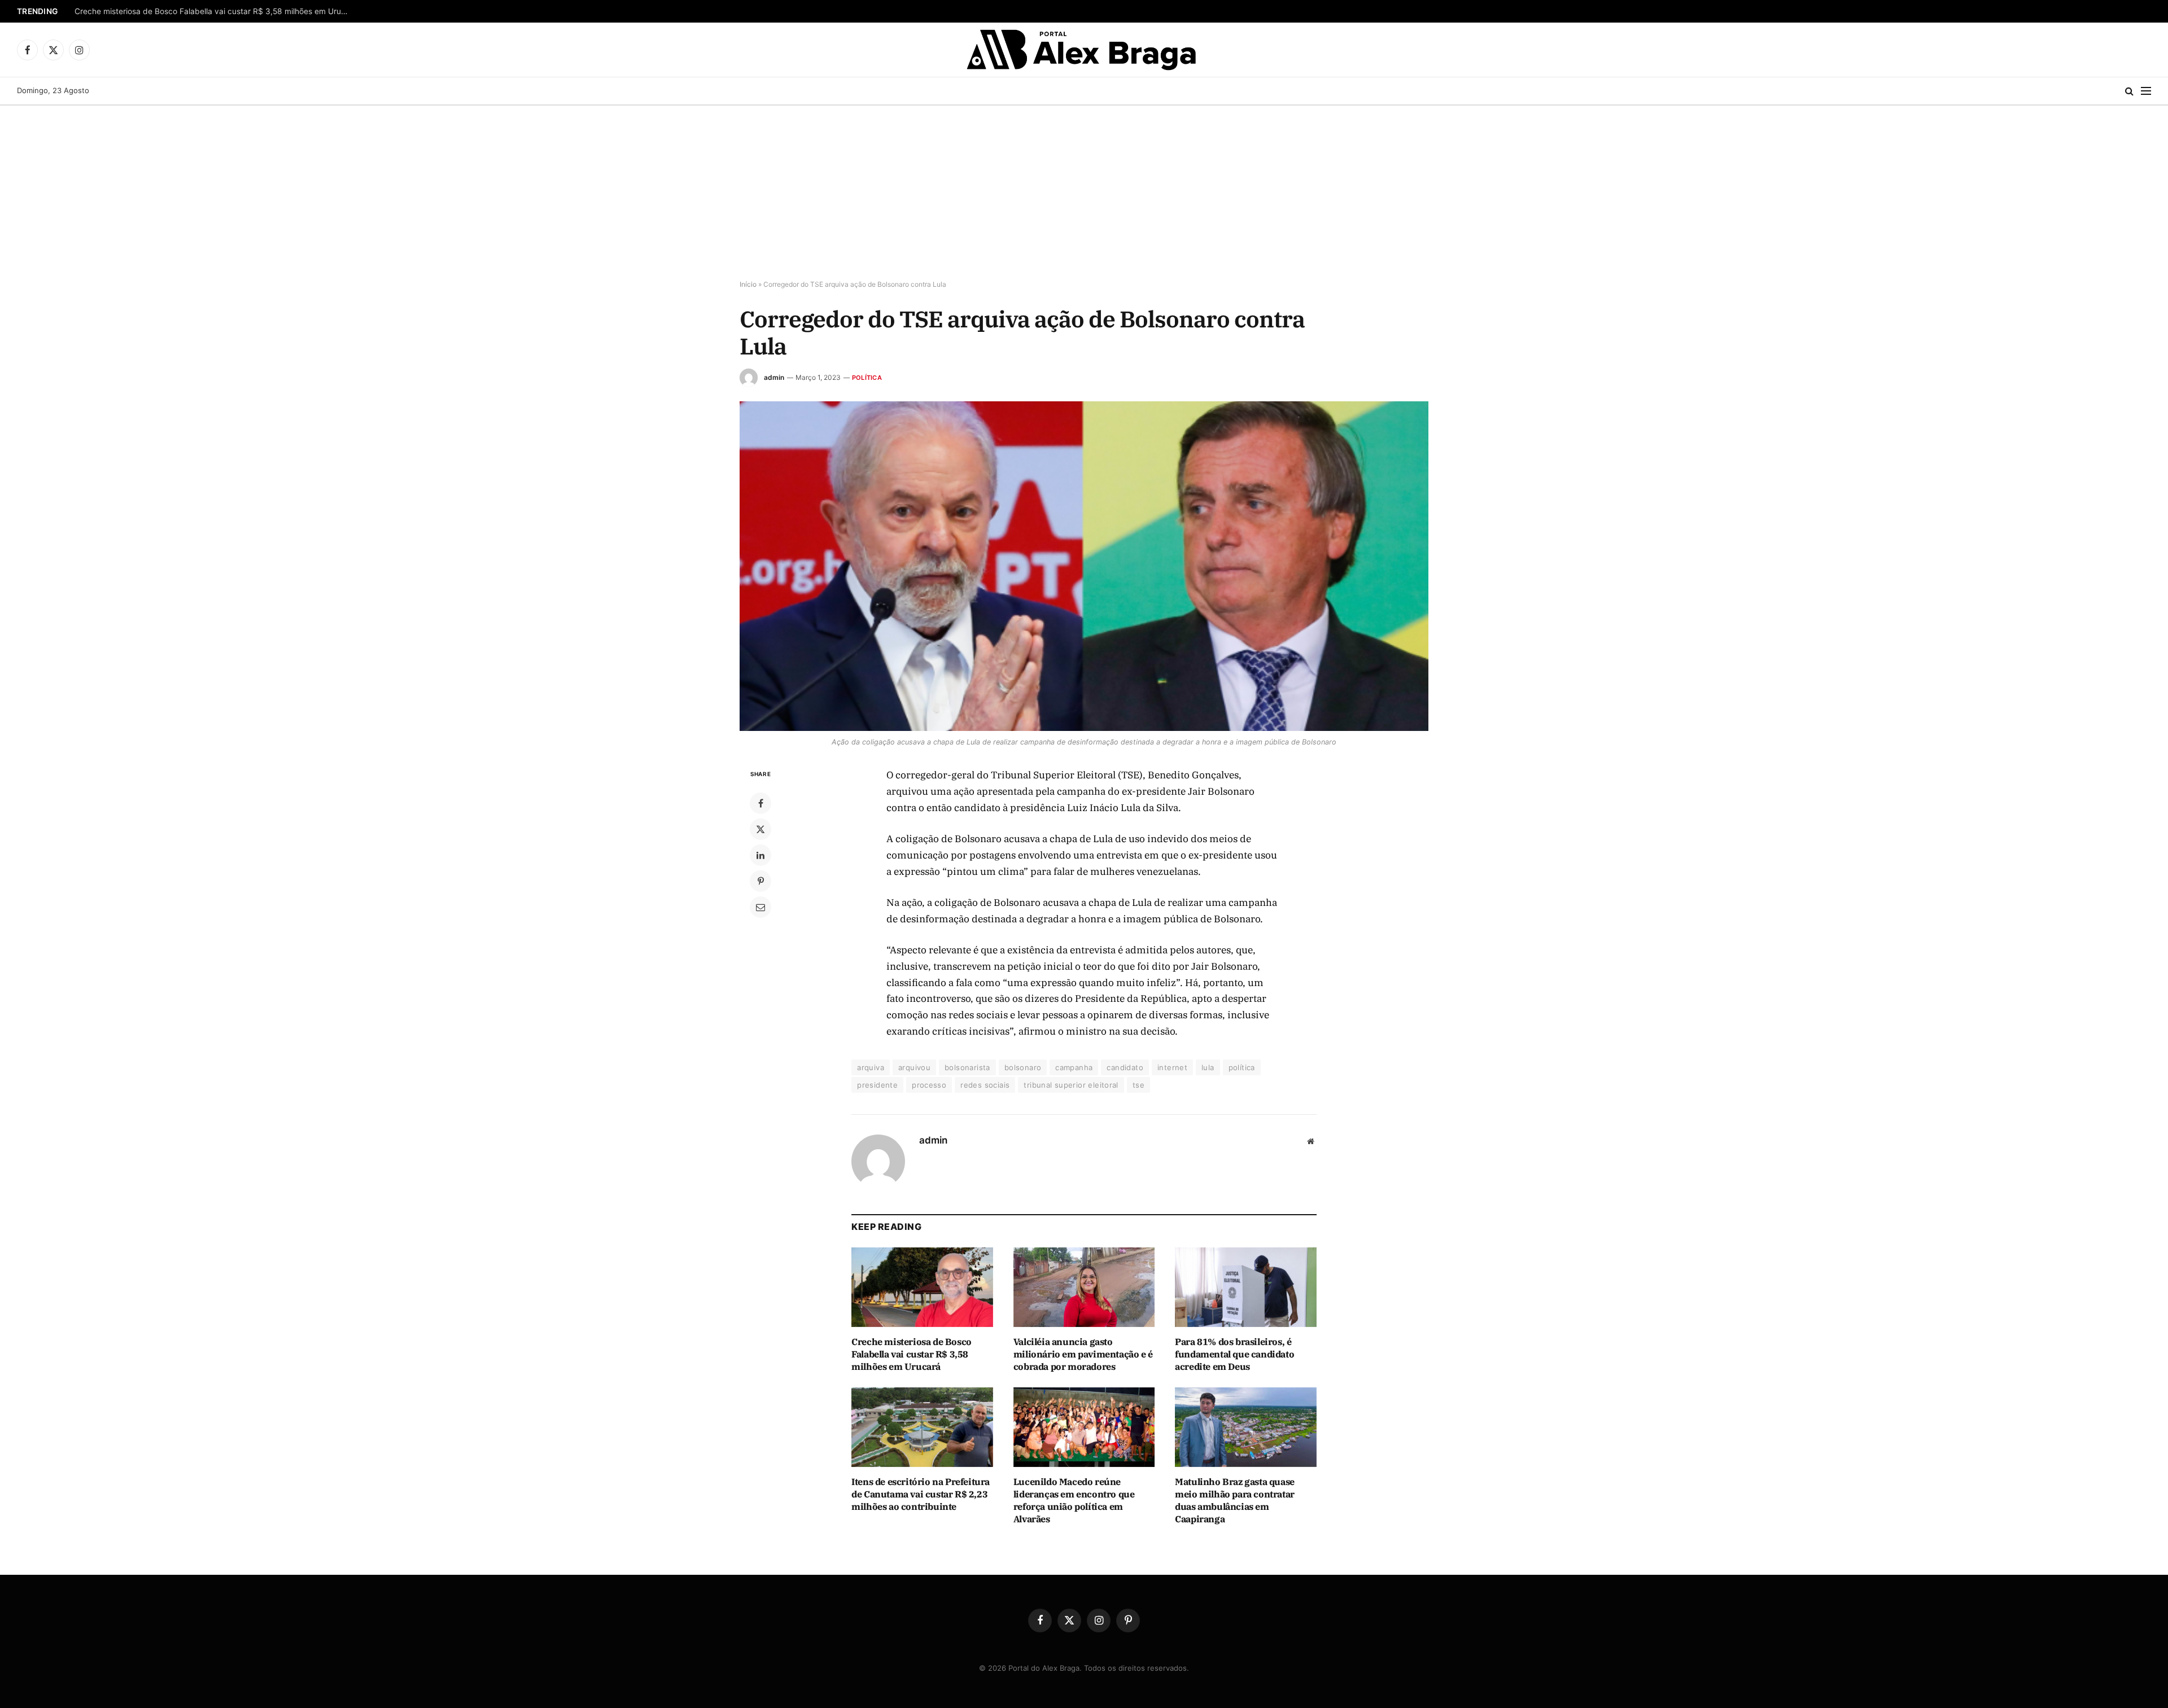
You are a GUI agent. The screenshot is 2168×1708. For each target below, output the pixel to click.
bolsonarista (967, 1067)
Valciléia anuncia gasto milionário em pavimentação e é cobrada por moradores (1083, 1354)
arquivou (914, 1067)
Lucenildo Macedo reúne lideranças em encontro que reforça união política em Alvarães (1074, 1500)
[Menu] (2146, 91)
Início (748, 284)
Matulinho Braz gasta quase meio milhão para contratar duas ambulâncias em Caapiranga (1235, 1500)
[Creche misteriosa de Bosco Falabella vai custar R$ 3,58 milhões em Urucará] (922, 1287)
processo (929, 1085)
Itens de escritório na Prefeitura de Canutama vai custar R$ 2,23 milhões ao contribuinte (921, 1494)
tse (1138, 1085)
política (1242, 1067)
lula (1208, 1067)
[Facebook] (760, 803)
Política (867, 378)
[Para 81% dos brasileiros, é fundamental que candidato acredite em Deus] (1246, 1287)
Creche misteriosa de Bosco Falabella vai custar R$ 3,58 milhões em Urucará (216, 11)
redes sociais (985, 1085)
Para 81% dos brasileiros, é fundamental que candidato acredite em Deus (1234, 1354)
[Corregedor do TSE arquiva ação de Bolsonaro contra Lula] (1084, 566)
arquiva (871, 1067)
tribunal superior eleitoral (1071, 1085)
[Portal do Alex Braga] (1084, 50)
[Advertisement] (1084, 190)
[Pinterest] (760, 881)
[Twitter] (760, 829)
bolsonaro (1023, 1067)
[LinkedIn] (760, 855)
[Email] (760, 907)
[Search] (2129, 91)
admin (774, 377)
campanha (1074, 1067)
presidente (877, 1085)
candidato (1125, 1067)
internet (1172, 1067)
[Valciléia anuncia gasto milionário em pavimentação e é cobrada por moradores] (1084, 1287)
